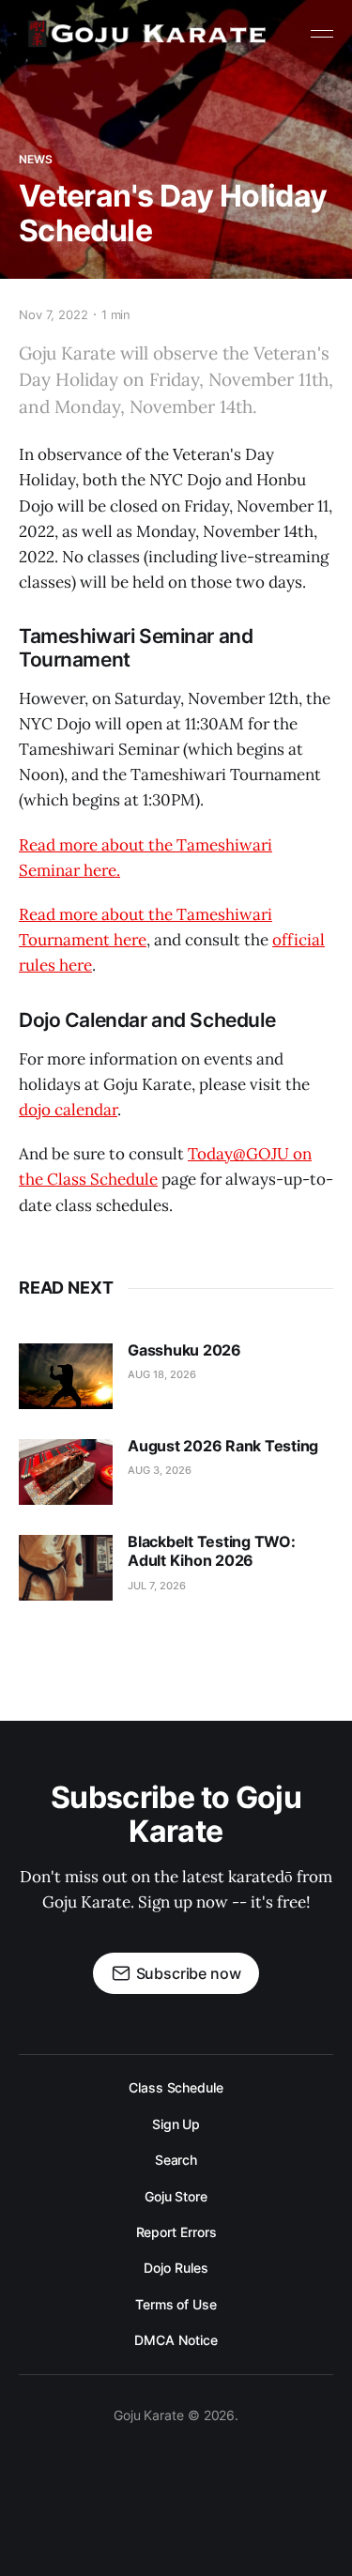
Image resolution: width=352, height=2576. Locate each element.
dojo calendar (68, 1110)
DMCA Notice (176, 2340)
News (36, 159)
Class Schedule (176, 2087)
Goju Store (176, 2196)
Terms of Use (176, 2304)
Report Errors (176, 2232)
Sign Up (176, 2124)
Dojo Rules (176, 2268)
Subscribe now (189, 1973)
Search (176, 2160)
